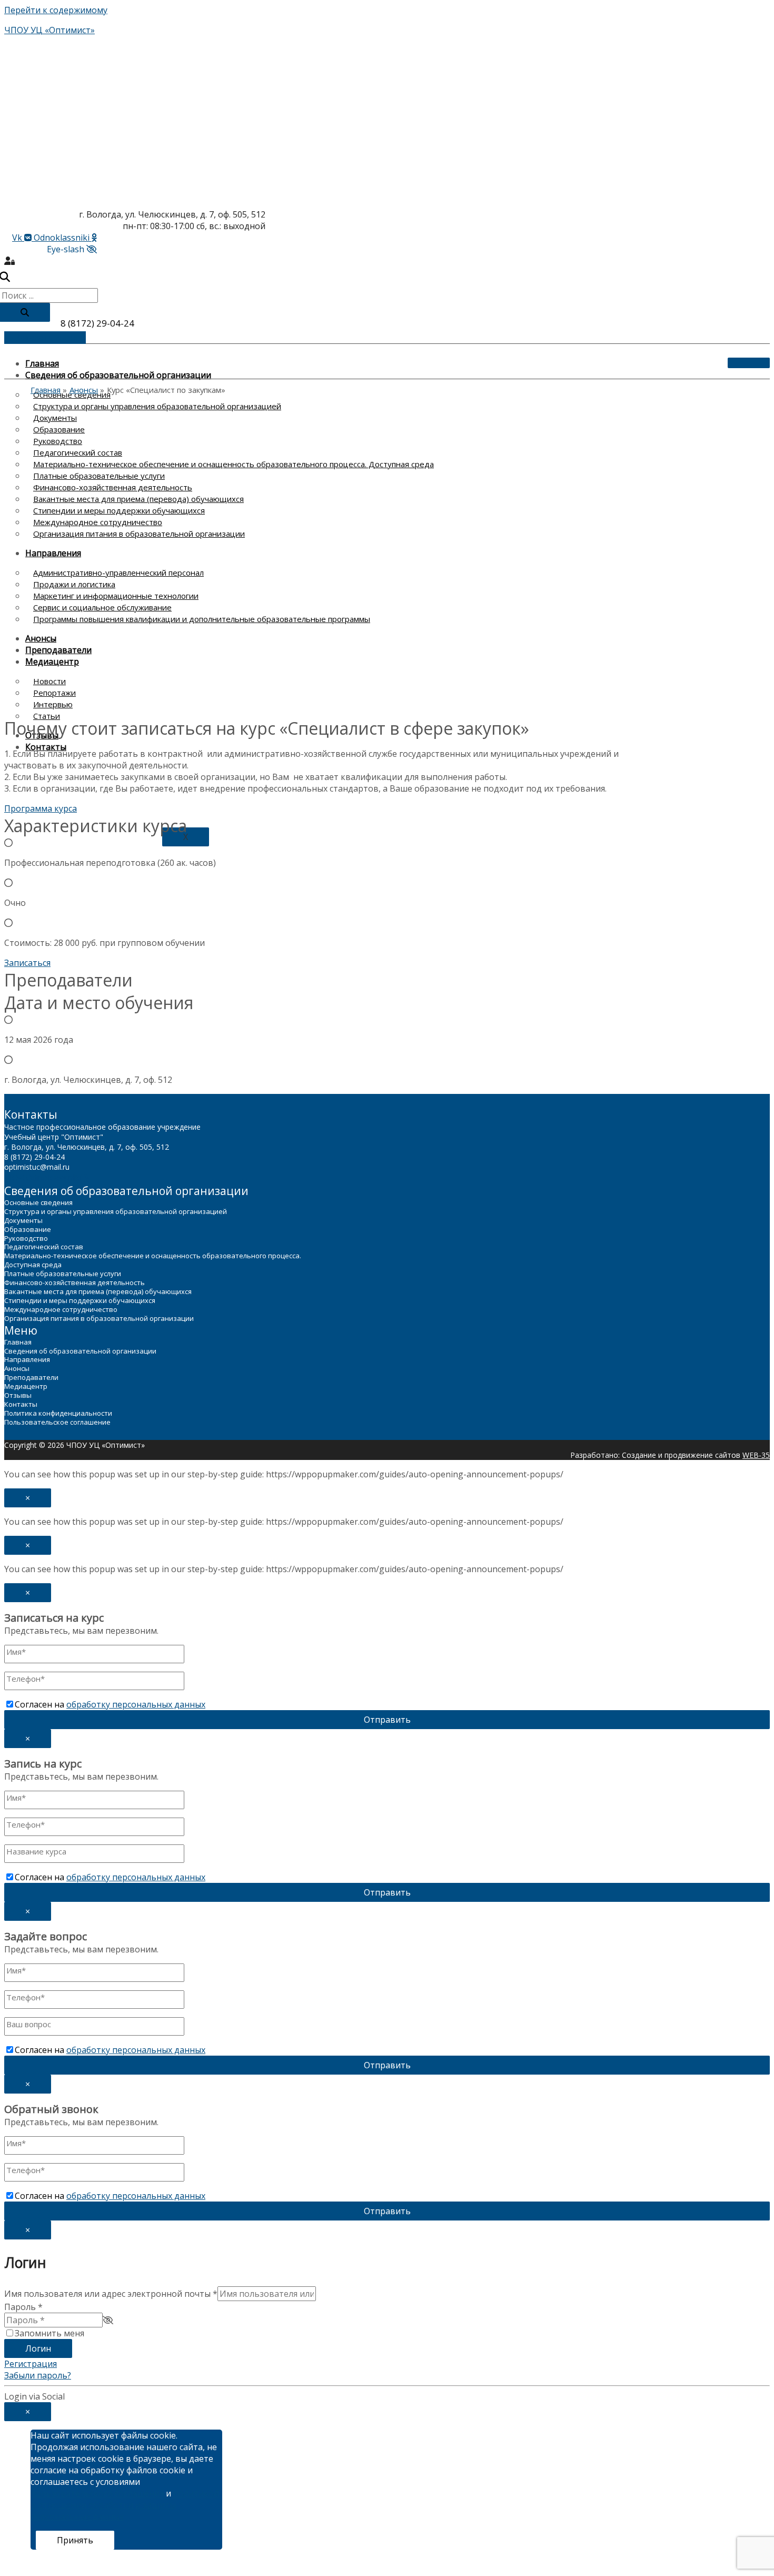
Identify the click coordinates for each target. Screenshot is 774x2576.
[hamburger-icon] (749, 363)
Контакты (46, 747)
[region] (331, 559)
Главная (42, 363)
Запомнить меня (49, 2333)
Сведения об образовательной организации (118, 375)
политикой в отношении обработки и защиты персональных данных (125, 2505)
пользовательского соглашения (97, 2493)
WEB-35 (756, 1455)
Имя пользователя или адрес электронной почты (111, 2294)
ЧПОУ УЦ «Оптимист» (49, 30)
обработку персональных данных (136, 1704)
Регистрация (31, 2364)
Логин (38, 2348)
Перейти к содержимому (56, 10)
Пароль (23, 2307)
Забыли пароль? (38, 2375)
